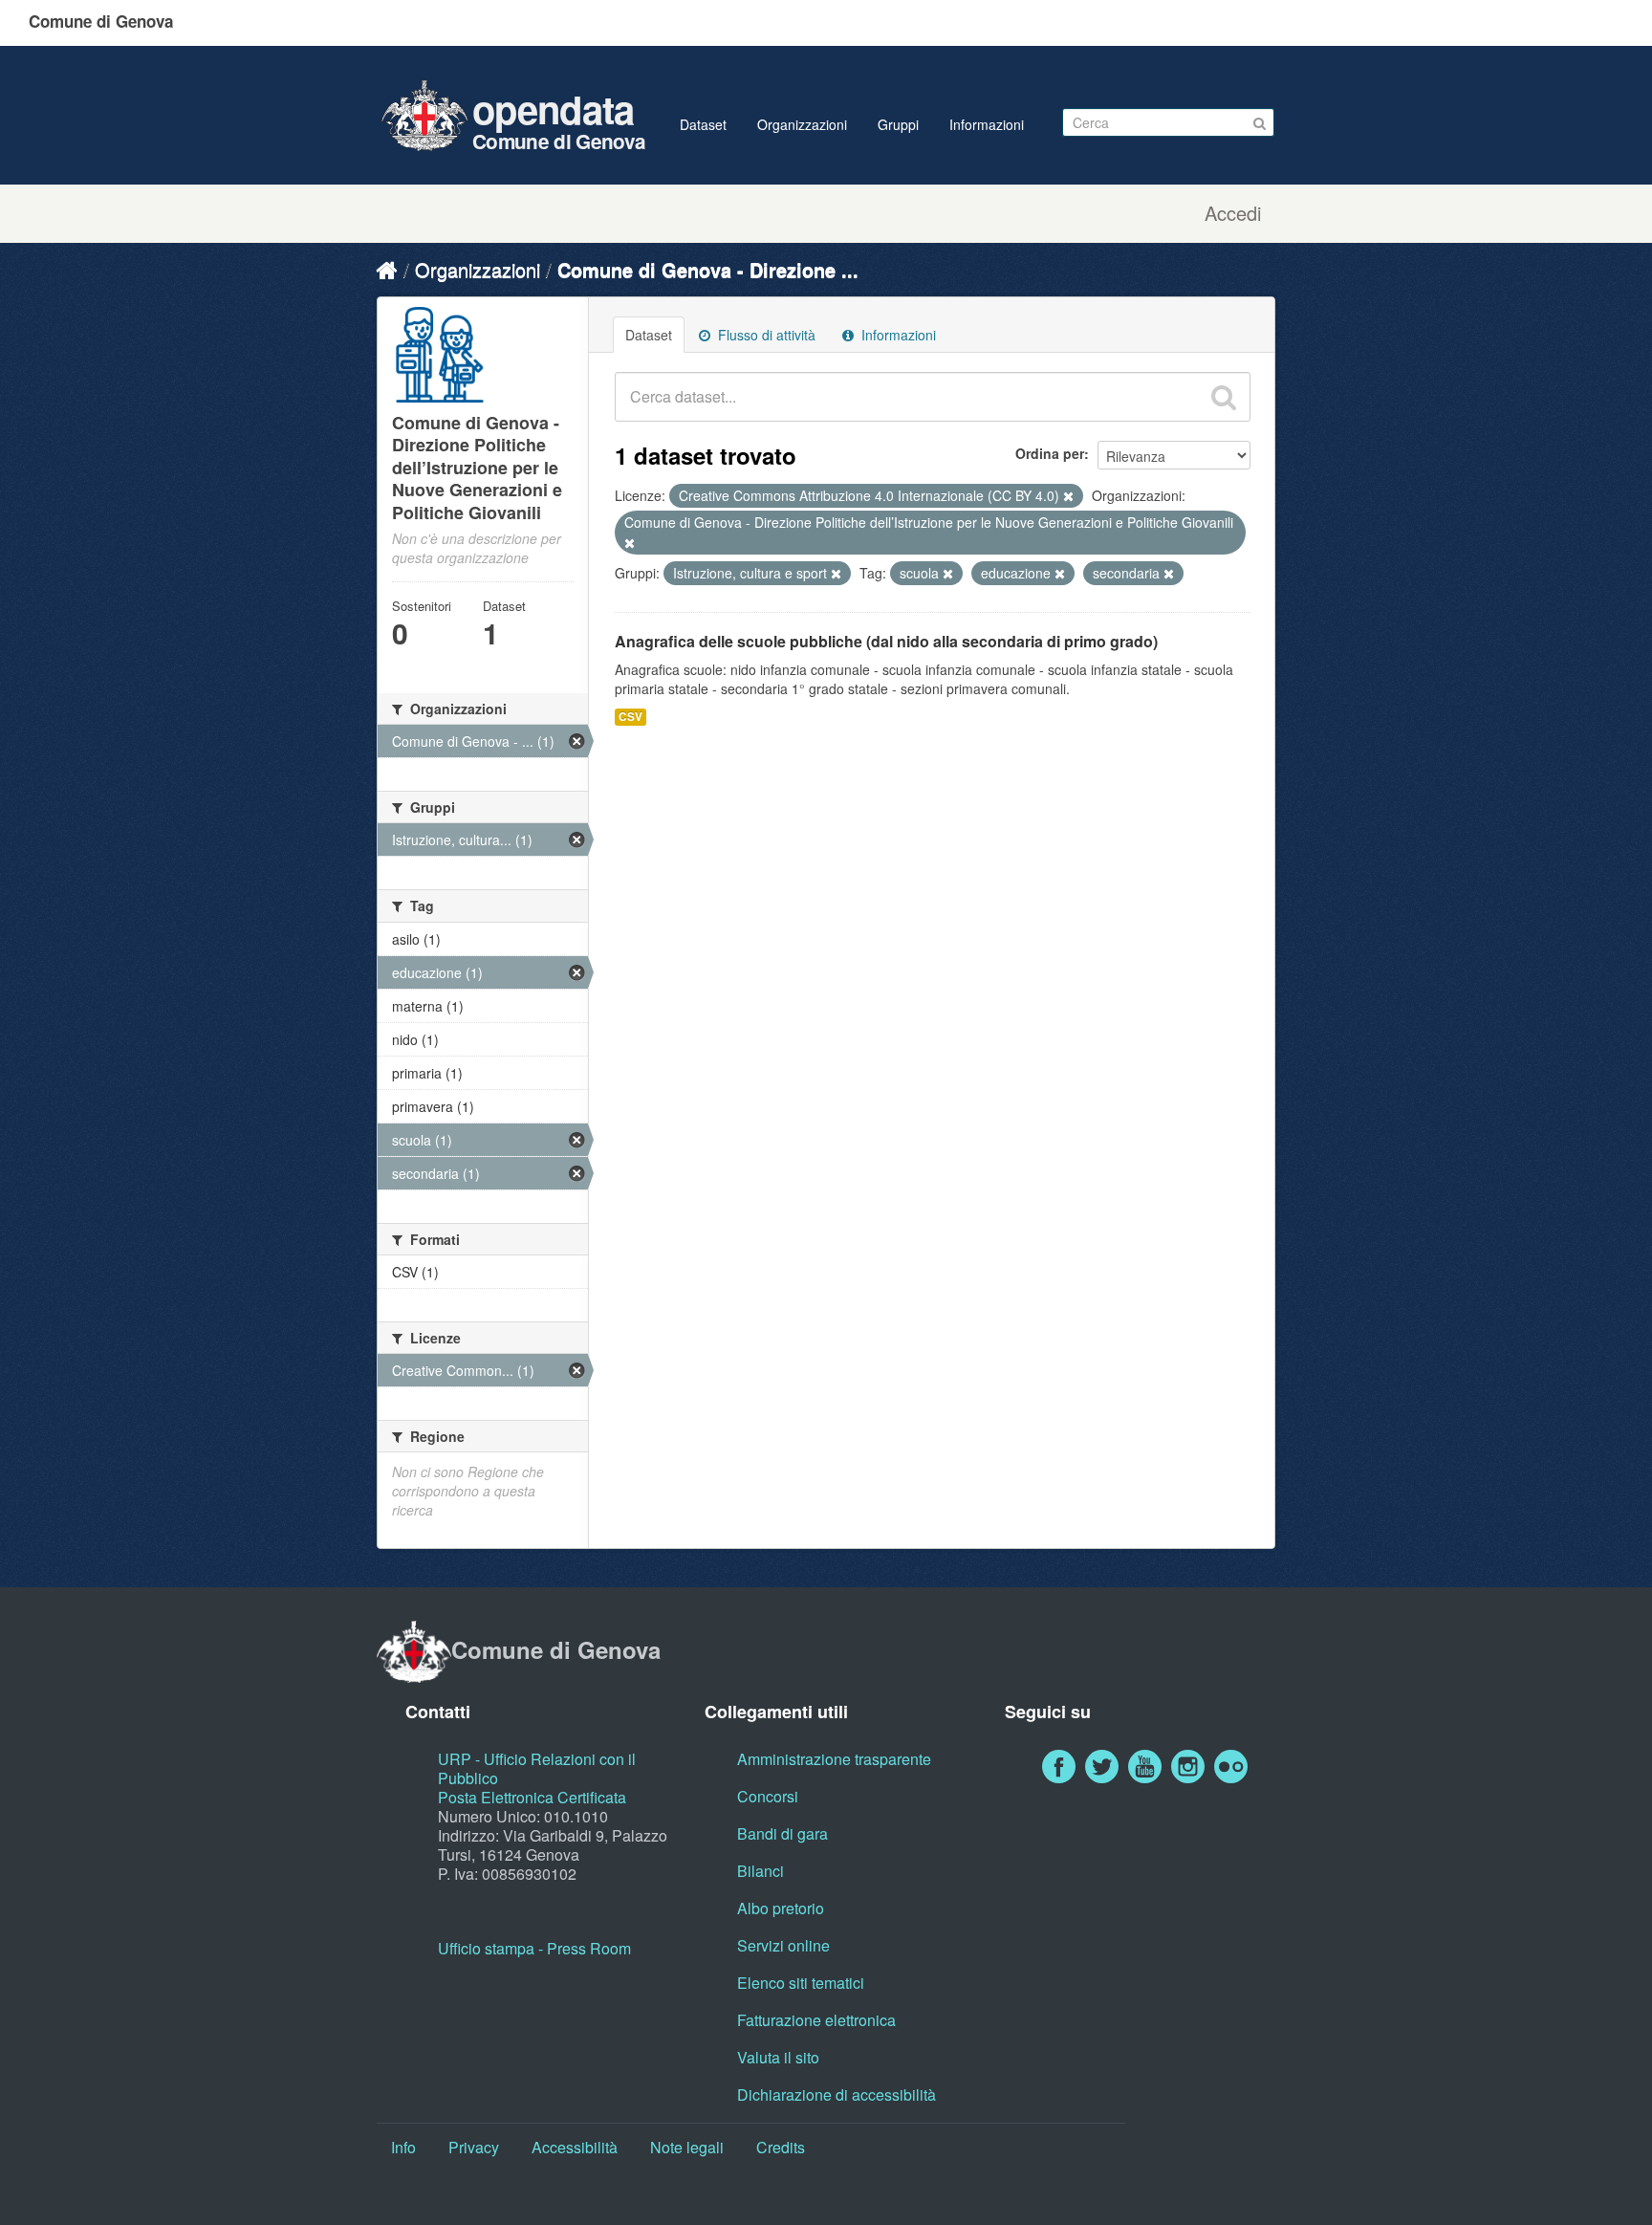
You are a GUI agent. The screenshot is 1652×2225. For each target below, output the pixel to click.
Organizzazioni (802, 124)
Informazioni (987, 124)
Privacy (474, 2147)
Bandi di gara (783, 1833)
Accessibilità (575, 2147)
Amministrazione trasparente (834, 1759)
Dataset (703, 124)
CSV (630, 717)
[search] (1224, 397)
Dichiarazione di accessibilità (837, 2094)
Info (403, 2147)
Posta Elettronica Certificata (532, 1797)
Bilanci (761, 1871)
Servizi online (783, 1945)
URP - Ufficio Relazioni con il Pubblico (537, 1768)
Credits (781, 2147)
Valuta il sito (778, 2057)
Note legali (687, 2147)
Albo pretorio (781, 1908)
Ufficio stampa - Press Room (534, 1948)
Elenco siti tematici (801, 1983)
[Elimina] (1068, 496)
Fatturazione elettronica (816, 2020)
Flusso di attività (765, 335)
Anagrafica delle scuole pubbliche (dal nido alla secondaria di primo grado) (886, 641)
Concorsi (768, 1796)
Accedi (1233, 213)
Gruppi (898, 124)
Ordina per (1050, 453)
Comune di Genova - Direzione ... (708, 269)
